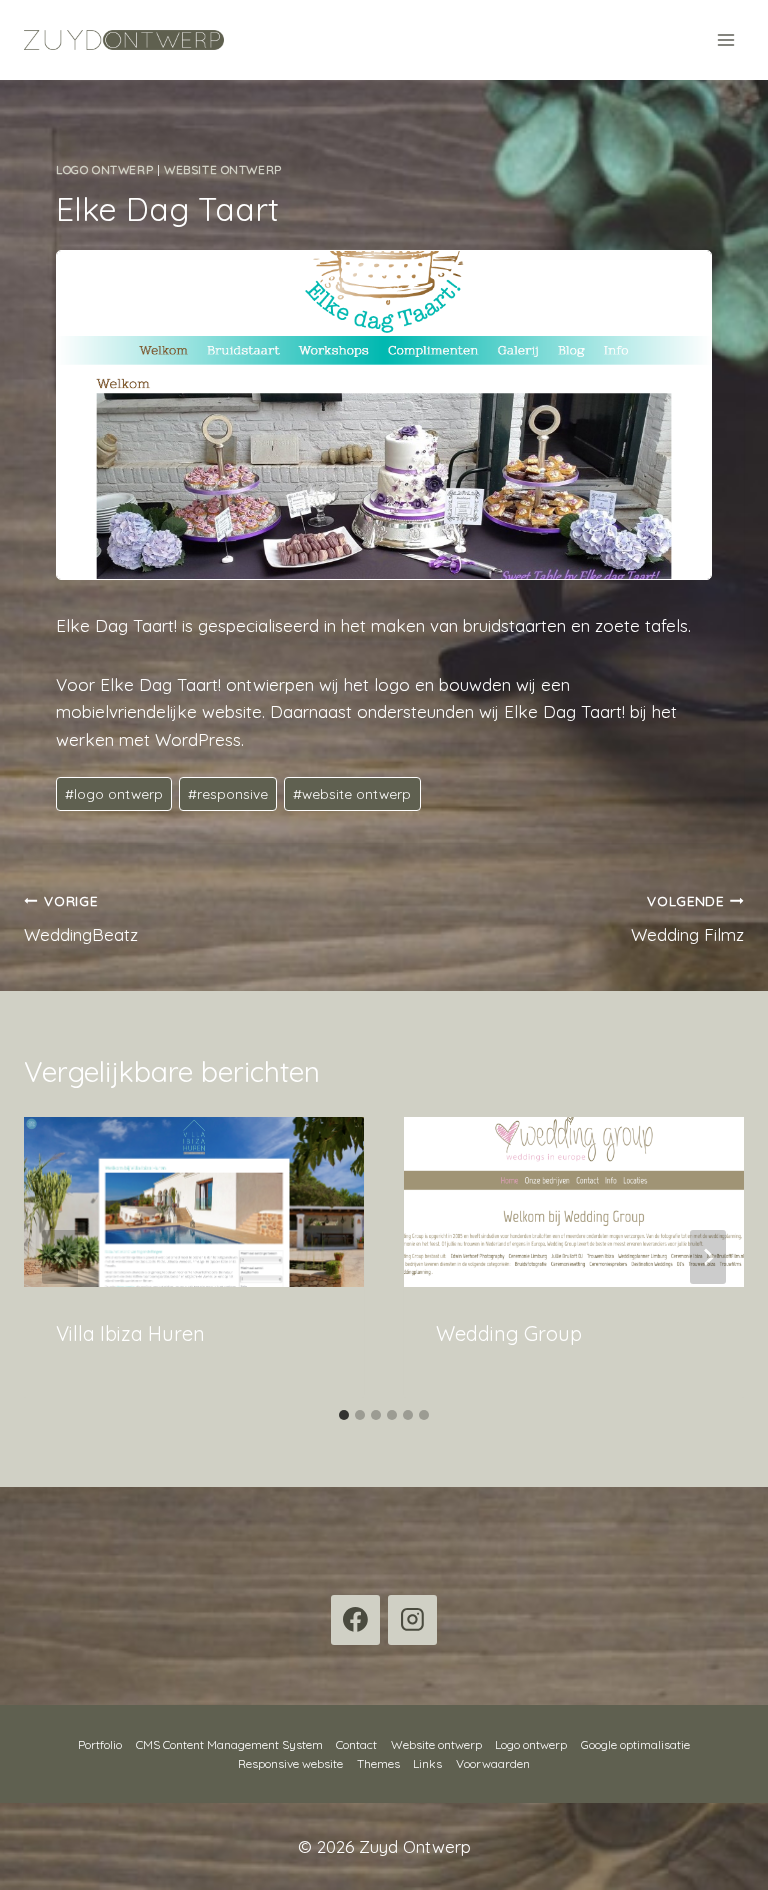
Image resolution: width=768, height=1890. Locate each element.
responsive (228, 793)
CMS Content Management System (229, 1744)
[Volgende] (708, 1257)
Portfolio (100, 1744)
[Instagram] (413, 1620)
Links (427, 1763)
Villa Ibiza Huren (130, 1333)
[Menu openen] (725, 39)
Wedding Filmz (687, 919)
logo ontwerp (114, 793)
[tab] (344, 1415)
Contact (356, 1744)
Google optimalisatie (635, 1744)
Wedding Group (509, 1333)
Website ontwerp (223, 169)
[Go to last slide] (60, 1257)
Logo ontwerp (104, 169)
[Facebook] (356, 1620)
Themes (378, 1763)
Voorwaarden (493, 1763)
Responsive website (290, 1763)
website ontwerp (352, 793)
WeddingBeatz (81, 919)
